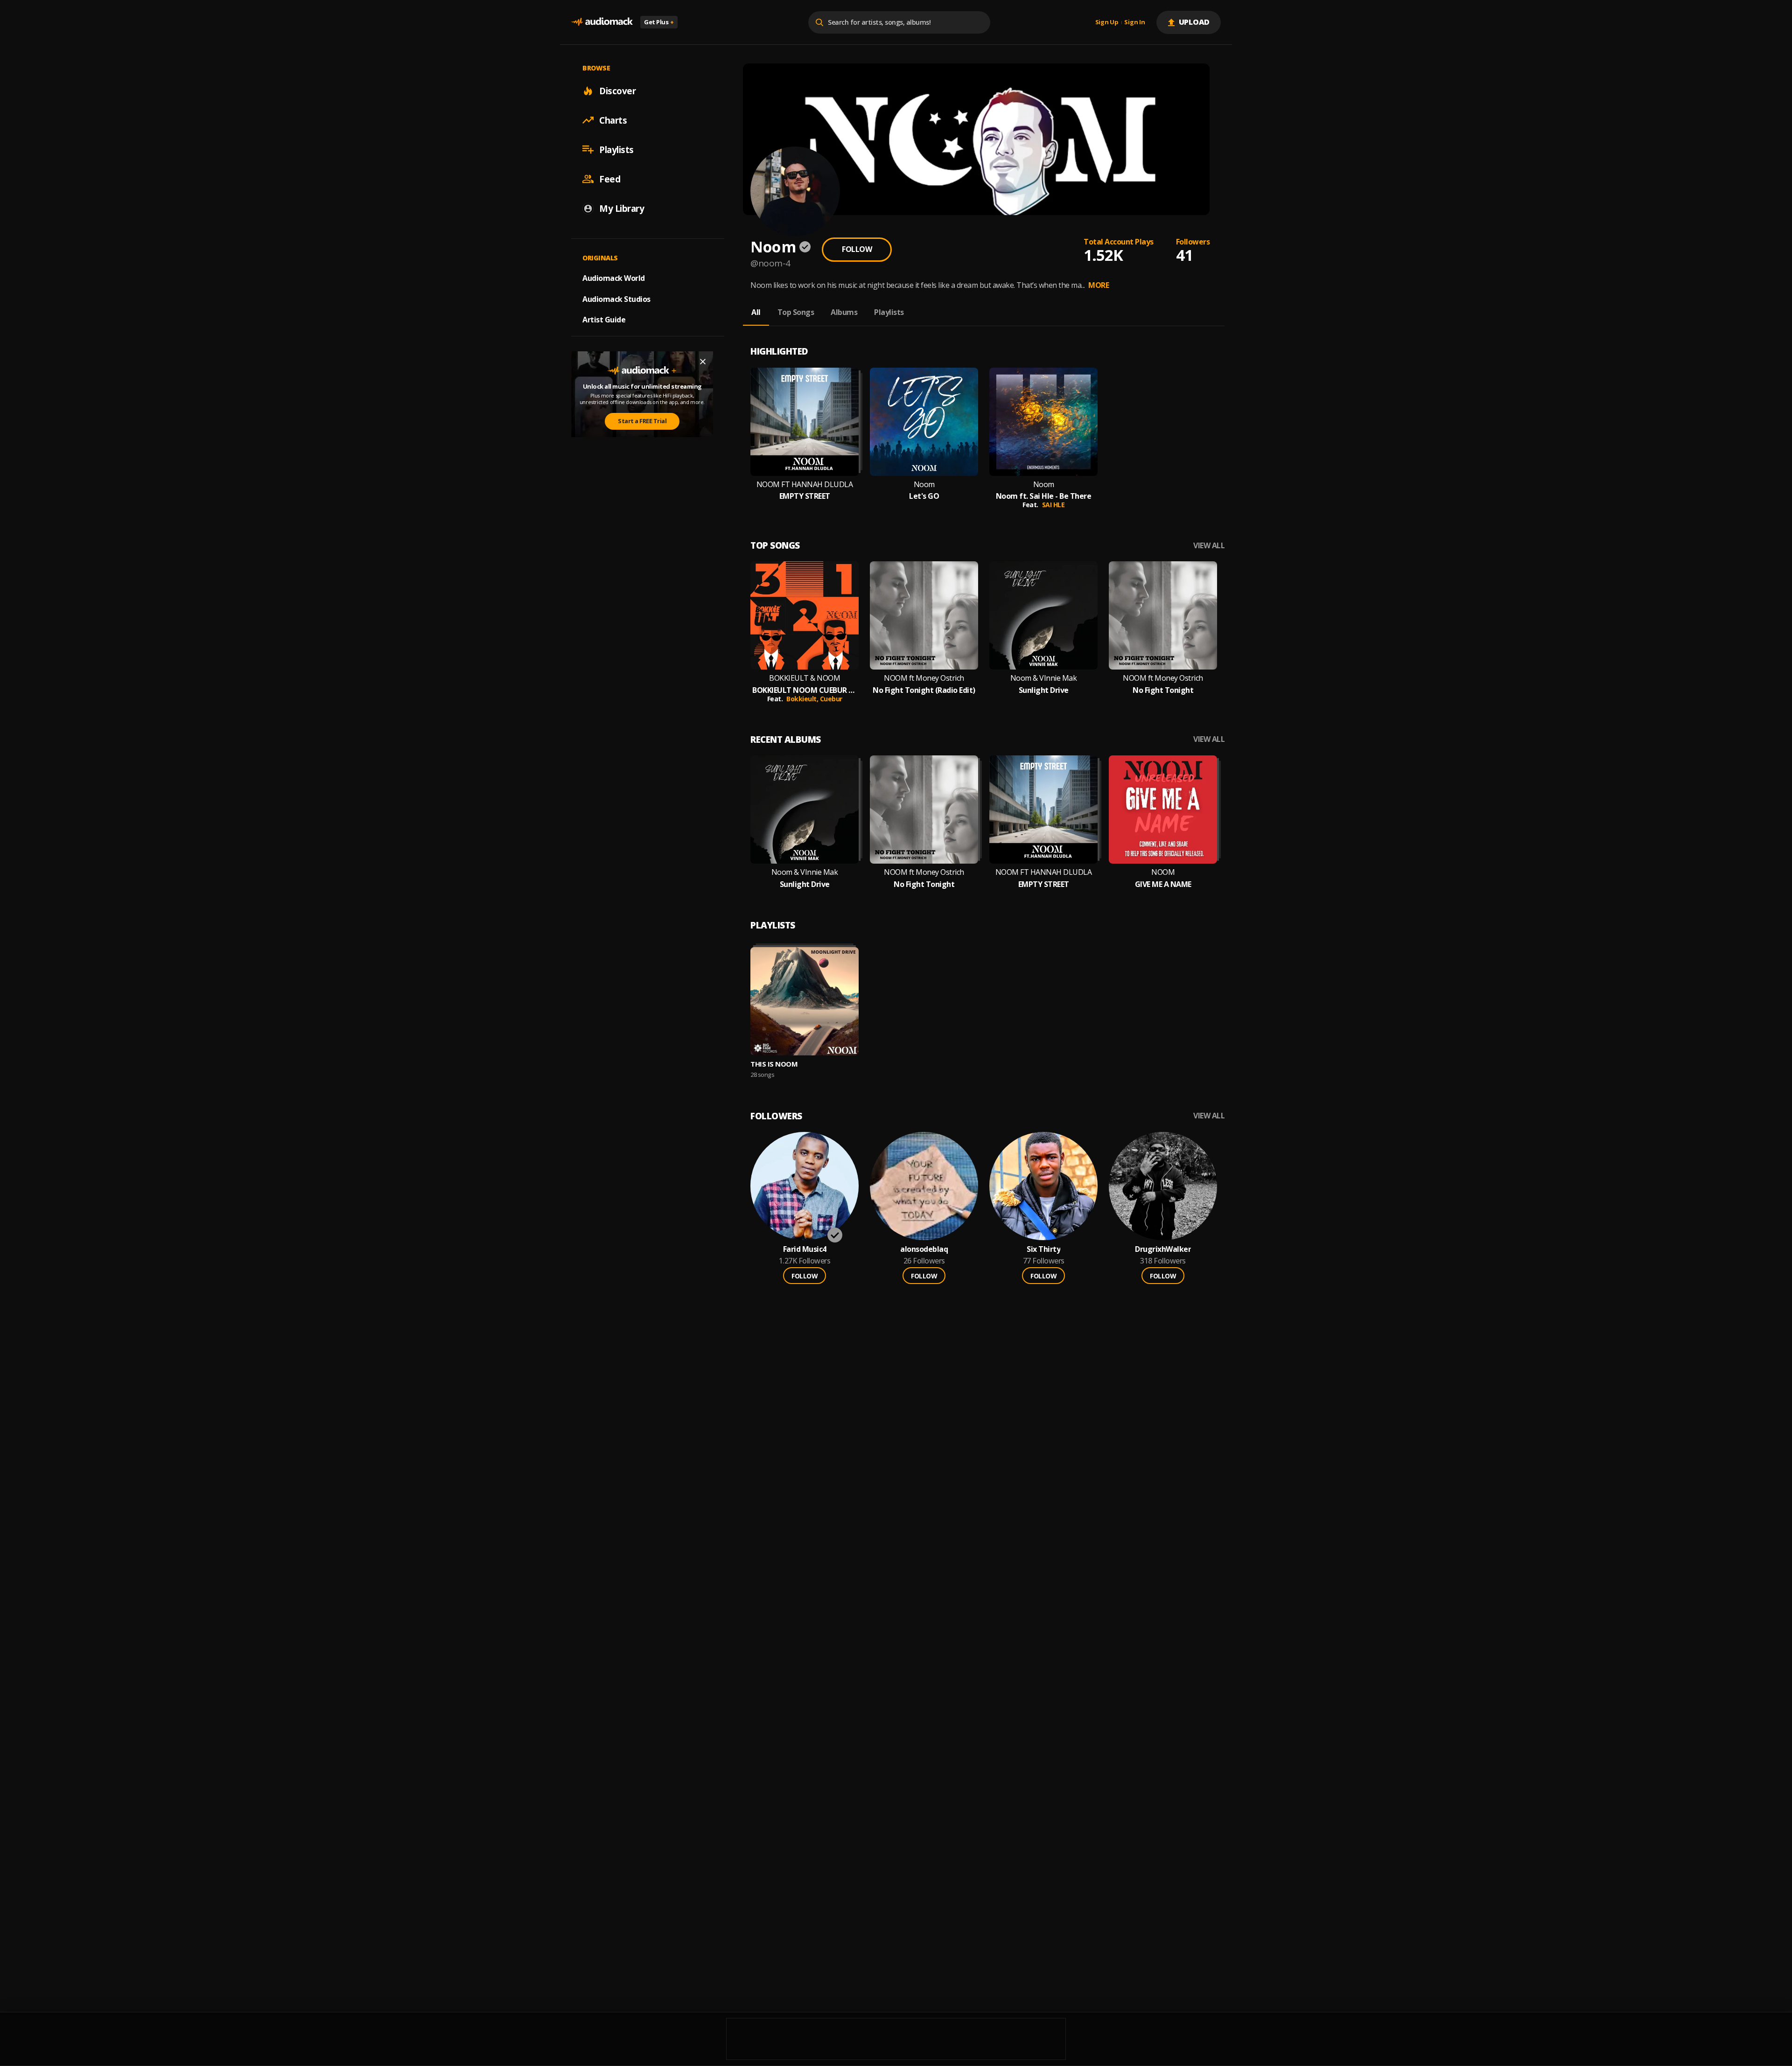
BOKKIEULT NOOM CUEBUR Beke (805, 690)
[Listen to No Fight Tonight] (1163, 615)
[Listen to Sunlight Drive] (1043, 615)
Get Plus (659, 22)
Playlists (616, 149)
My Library (622, 208)
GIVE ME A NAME (1163, 884)
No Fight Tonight (1163, 690)
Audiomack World (614, 278)
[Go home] (602, 22)
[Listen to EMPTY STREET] (805, 422)
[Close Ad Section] (703, 362)
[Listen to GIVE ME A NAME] (1163, 810)
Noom (924, 485)
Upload (1194, 22)
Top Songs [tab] (796, 312)
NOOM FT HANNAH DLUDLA (805, 485)
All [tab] (756, 312)
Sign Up (1107, 22)
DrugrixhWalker (1163, 1249)
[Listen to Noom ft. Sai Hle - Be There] (1043, 422)
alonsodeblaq (924, 1249)
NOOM (1163, 872)
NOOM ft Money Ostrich (924, 678)
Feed (610, 179)
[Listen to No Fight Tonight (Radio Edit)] (924, 615)
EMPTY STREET (805, 496)
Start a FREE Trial (642, 421)
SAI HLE (1053, 505)
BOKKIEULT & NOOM (805, 678)
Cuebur (831, 699)
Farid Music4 (805, 1249)
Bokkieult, (803, 699)
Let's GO (924, 496)
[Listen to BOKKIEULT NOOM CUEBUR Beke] (805, 615)
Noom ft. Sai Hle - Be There (1044, 496)
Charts (613, 120)
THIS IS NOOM (774, 1064)
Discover (617, 91)
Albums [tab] (844, 312)
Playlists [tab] (889, 312)
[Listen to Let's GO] (924, 422)
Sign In (1134, 22)
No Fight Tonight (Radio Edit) (924, 690)
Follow (857, 249)
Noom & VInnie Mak (1044, 678)
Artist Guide (604, 320)
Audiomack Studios (616, 299)
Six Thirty (1043, 1249)
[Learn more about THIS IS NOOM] (805, 1001)
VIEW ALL (1209, 546)
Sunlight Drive (1044, 690)
